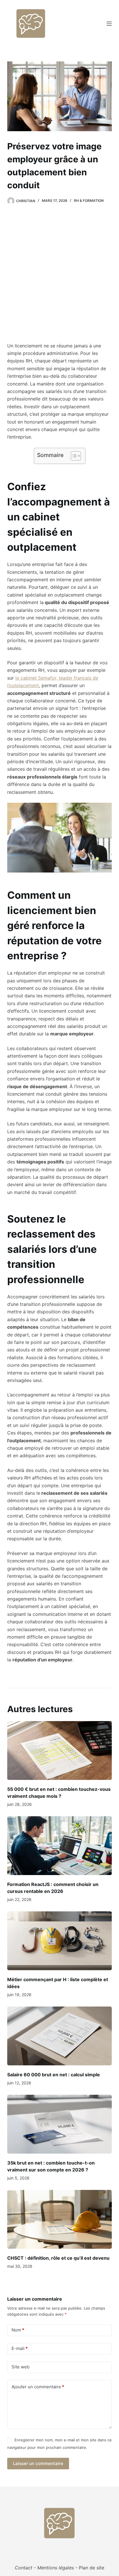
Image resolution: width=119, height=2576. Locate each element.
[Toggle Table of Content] (73, 456)
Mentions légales (56, 2568)
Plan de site (92, 2568)
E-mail (20, 2348)
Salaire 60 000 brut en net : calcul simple (54, 2075)
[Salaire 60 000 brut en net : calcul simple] (60, 2036)
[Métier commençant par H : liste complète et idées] (60, 1941)
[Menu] (109, 24)
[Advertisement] (59, 276)
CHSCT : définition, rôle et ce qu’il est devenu (58, 2258)
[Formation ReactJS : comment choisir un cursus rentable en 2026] (60, 1846)
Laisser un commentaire (38, 2463)
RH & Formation (89, 201)
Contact (24, 2568)
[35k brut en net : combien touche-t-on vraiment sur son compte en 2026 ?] (60, 2124)
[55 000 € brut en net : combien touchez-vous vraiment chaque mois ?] (60, 1750)
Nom (18, 2330)
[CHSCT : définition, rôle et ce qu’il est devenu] (60, 2219)
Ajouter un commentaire (38, 2387)
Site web (21, 2367)
